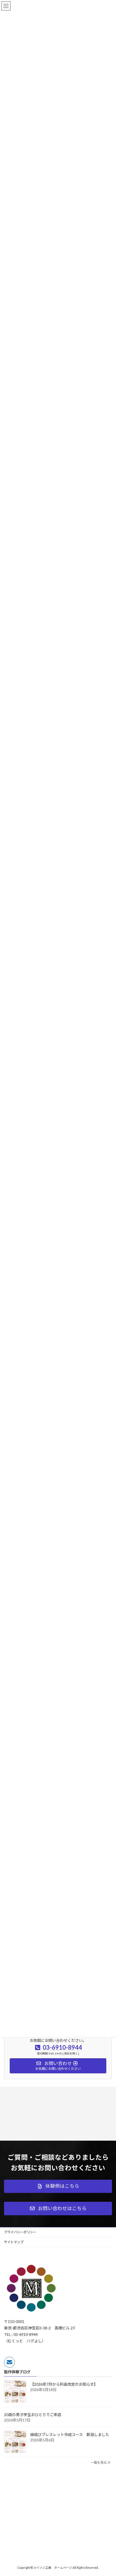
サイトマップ (14, 2242)
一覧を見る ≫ (101, 2463)
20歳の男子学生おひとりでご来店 (33, 2415)
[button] (58, 2186)
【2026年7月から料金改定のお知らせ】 (64, 2384)
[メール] (9, 2362)
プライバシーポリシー (20, 2232)
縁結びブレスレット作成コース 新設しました (70, 2435)
